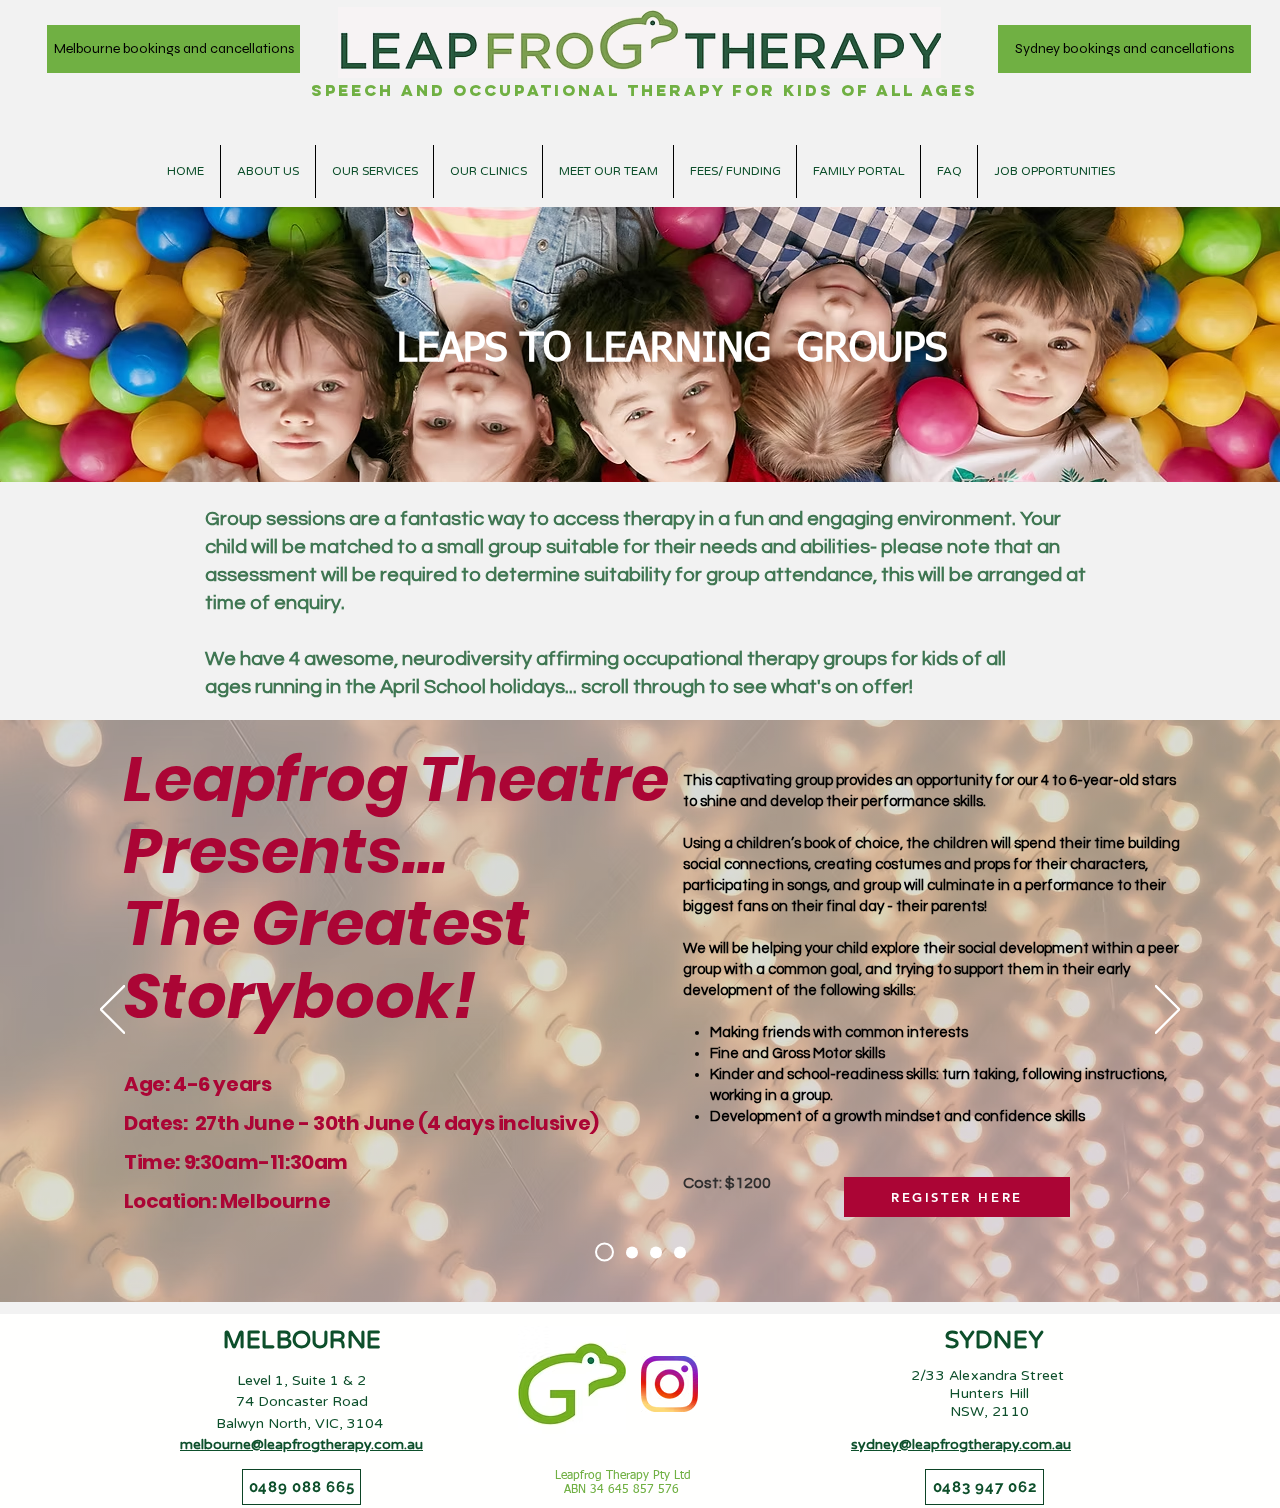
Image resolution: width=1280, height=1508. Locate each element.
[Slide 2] (632, 1252)
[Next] (1167, 1011)
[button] (488, 171)
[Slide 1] (604, 1252)
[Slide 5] (680, 1252)
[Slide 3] (656, 1252)
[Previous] (112, 1011)
